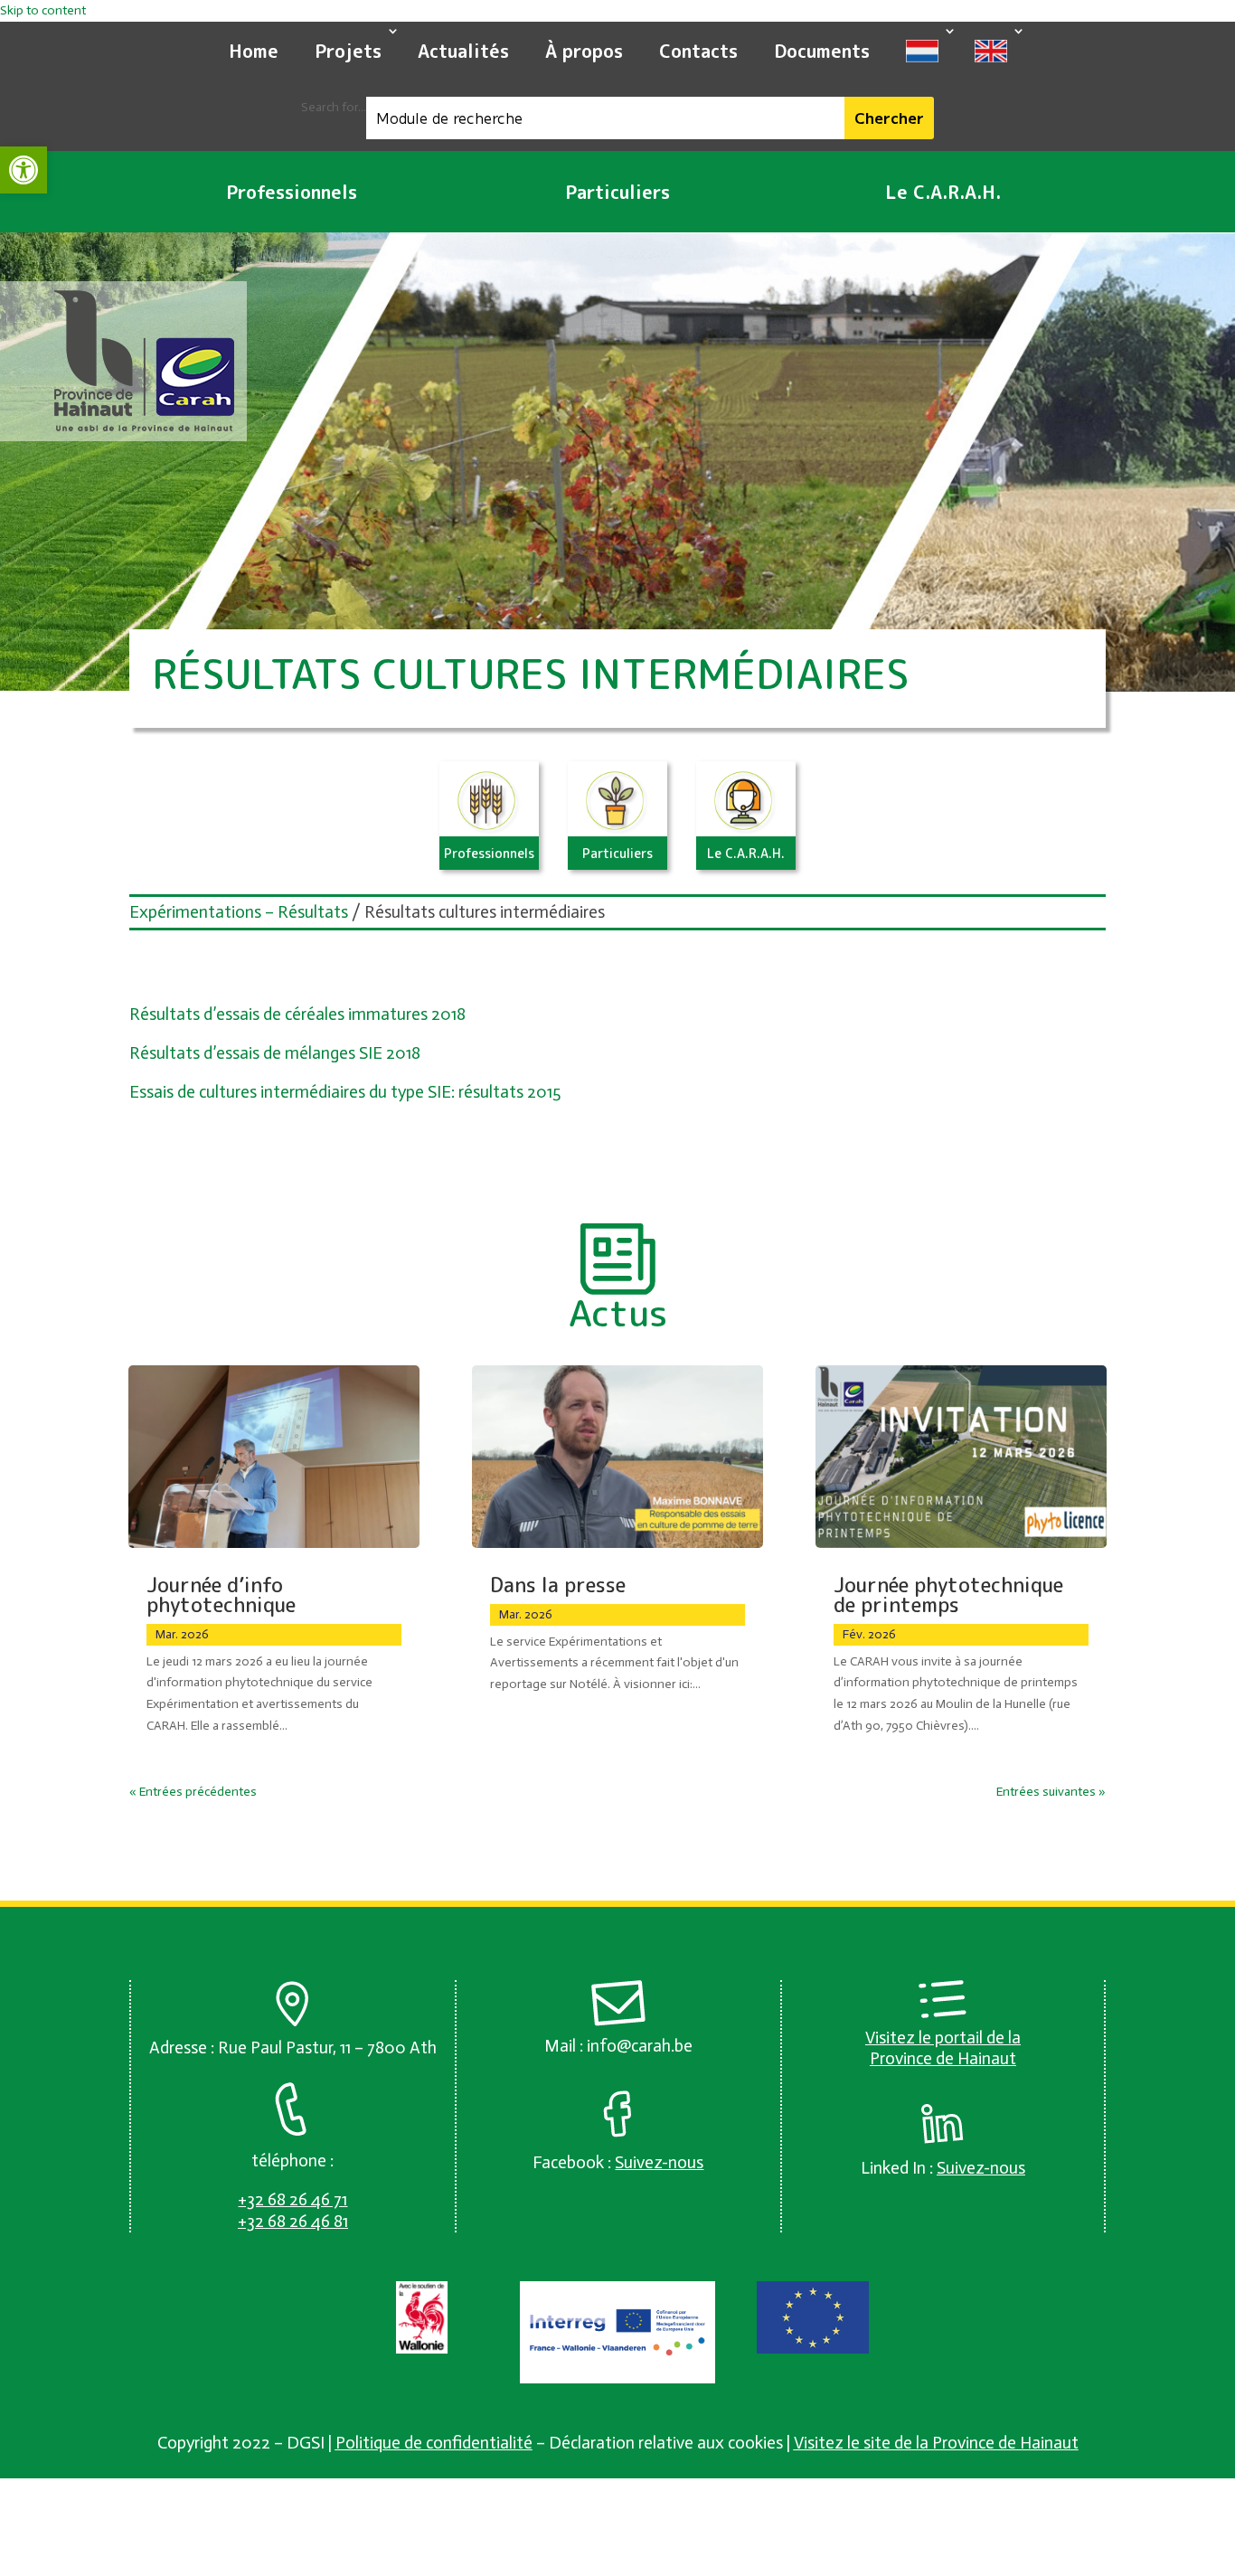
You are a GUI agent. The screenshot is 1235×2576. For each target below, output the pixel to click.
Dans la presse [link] (558, 1585)
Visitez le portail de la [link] (943, 2038)
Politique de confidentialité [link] (434, 2443)
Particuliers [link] (617, 192)
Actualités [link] (463, 51)
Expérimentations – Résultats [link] (239, 912)
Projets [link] (348, 51)
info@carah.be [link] (640, 2046)
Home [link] (254, 51)
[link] (24, 170)
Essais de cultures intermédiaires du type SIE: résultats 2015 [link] (345, 1092)
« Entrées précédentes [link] (193, 1792)
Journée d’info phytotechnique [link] (221, 1595)
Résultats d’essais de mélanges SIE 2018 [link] (275, 1053)
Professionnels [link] (292, 192)
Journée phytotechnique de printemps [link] (948, 1595)
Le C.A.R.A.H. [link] (943, 192)
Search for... (334, 107)
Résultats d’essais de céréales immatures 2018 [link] (297, 1014)
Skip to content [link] (43, 10)
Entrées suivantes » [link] (1051, 1792)
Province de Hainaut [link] (943, 2058)
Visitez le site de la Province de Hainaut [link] (936, 2443)
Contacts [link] (698, 51)
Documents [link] (822, 51)
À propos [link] (584, 51)
